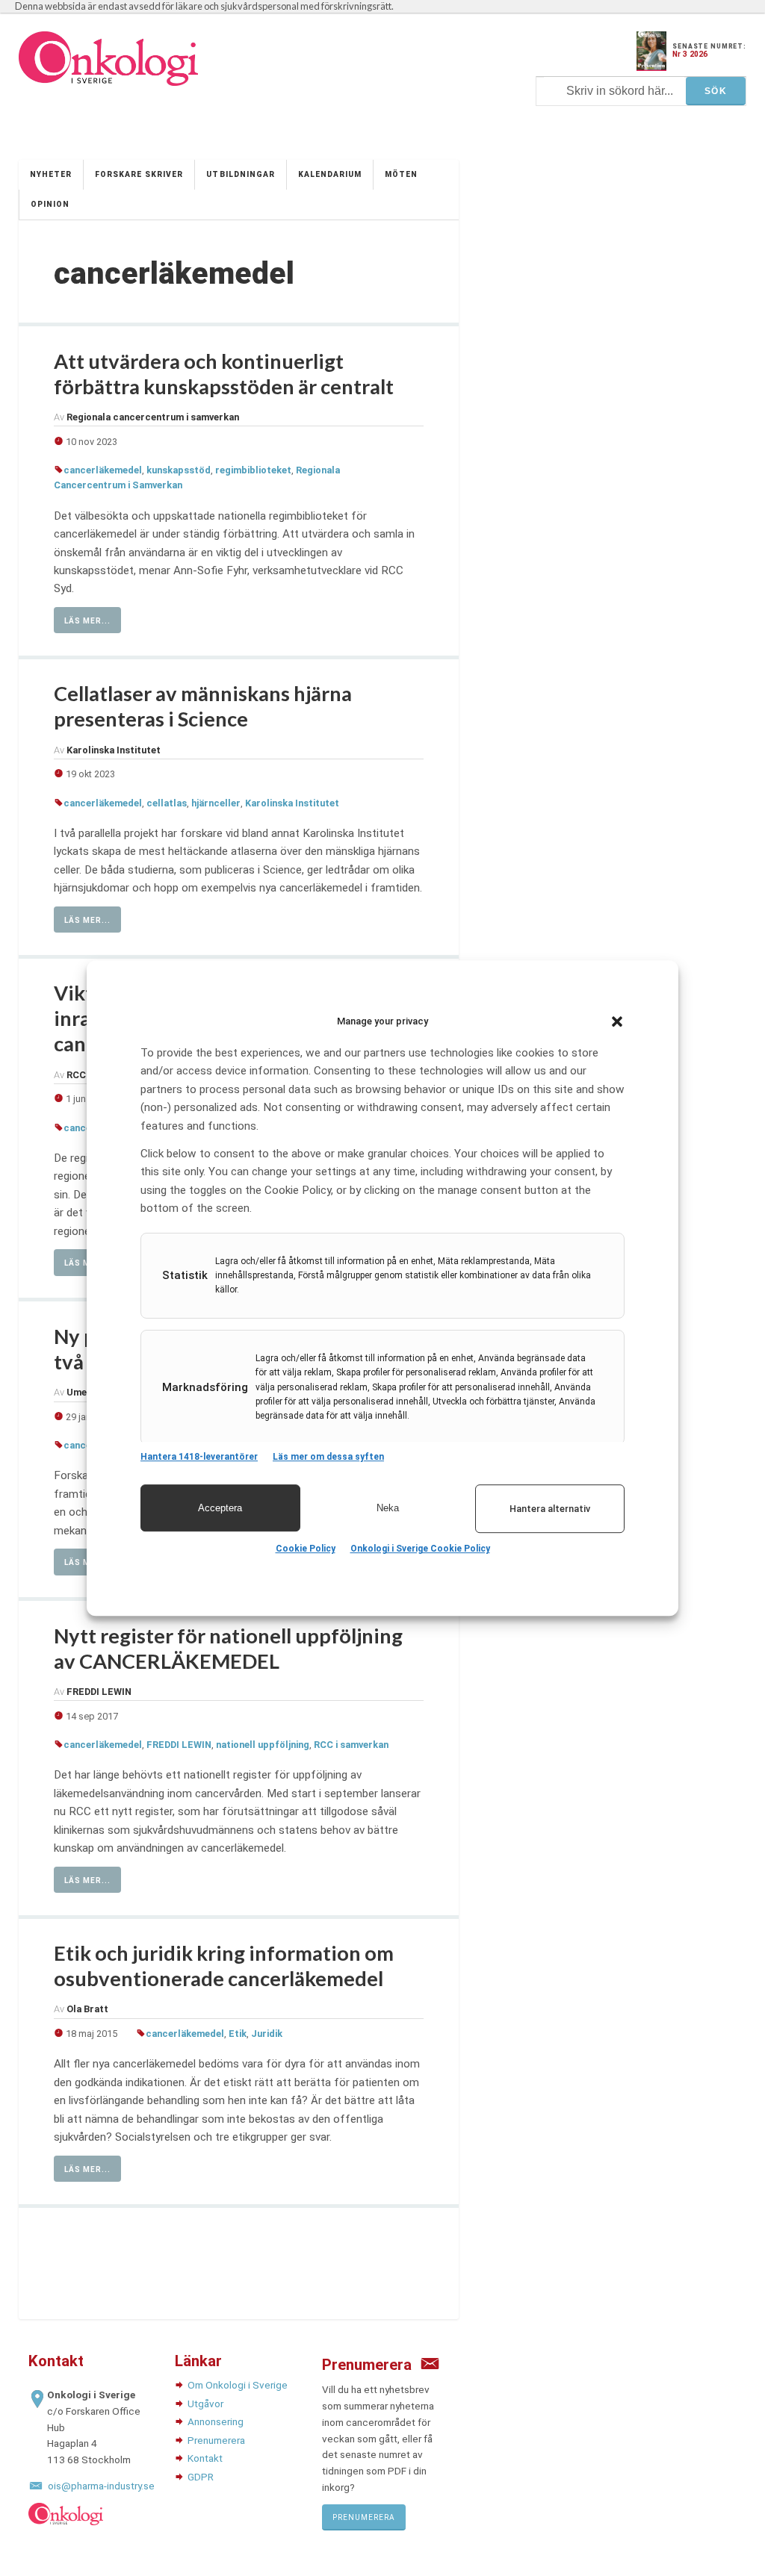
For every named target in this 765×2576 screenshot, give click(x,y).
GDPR (201, 2477)
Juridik (267, 2034)
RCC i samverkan (351, 1745)
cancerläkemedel (103, 470)
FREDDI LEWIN (179, 1745)
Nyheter (51, 174)
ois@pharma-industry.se (101, 2486)
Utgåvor (205, 2404)
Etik (238, 2034)
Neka (388, 1508)
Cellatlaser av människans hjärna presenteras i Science (203, 706)
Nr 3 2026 (690, 54)
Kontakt (205, 2458)
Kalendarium (330, 174)
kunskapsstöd (179, 470)
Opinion (50, 204)
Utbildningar (240, 174)
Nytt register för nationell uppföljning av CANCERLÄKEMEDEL (228, 1648)
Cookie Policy (306, 1549)
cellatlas (167, 803)
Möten (401, 174)
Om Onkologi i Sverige (238, 2385)
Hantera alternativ (550, 1509)
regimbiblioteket (253, 470)
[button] (617, 1021)
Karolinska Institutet (292, 803)
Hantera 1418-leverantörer (199, 1457)
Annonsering (216, 2421)
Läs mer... (87, 621)
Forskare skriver (139, 174)
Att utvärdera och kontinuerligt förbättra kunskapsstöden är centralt (224, 374)
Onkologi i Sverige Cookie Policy (420, 1549)
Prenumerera (216, 2440)
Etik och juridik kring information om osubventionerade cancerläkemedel (224, 1966)
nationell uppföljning (263, 1745)
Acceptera (220, 1508)
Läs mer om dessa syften (328, 1457)
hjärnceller (216, 803)
